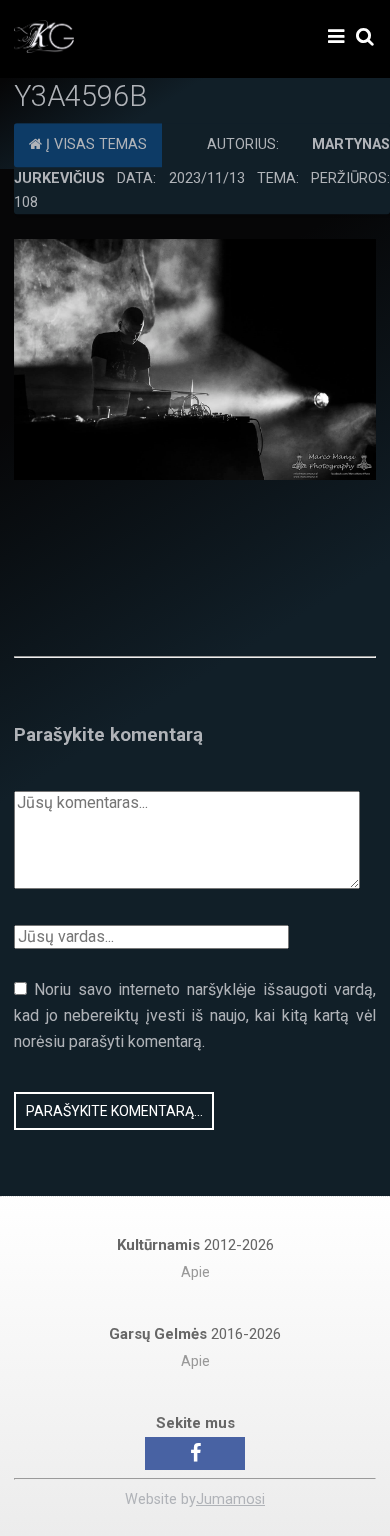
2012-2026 (195, 1245)
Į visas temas (94, 144)
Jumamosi (230, 1499)
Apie (195, 1272)
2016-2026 (195, 1334)
